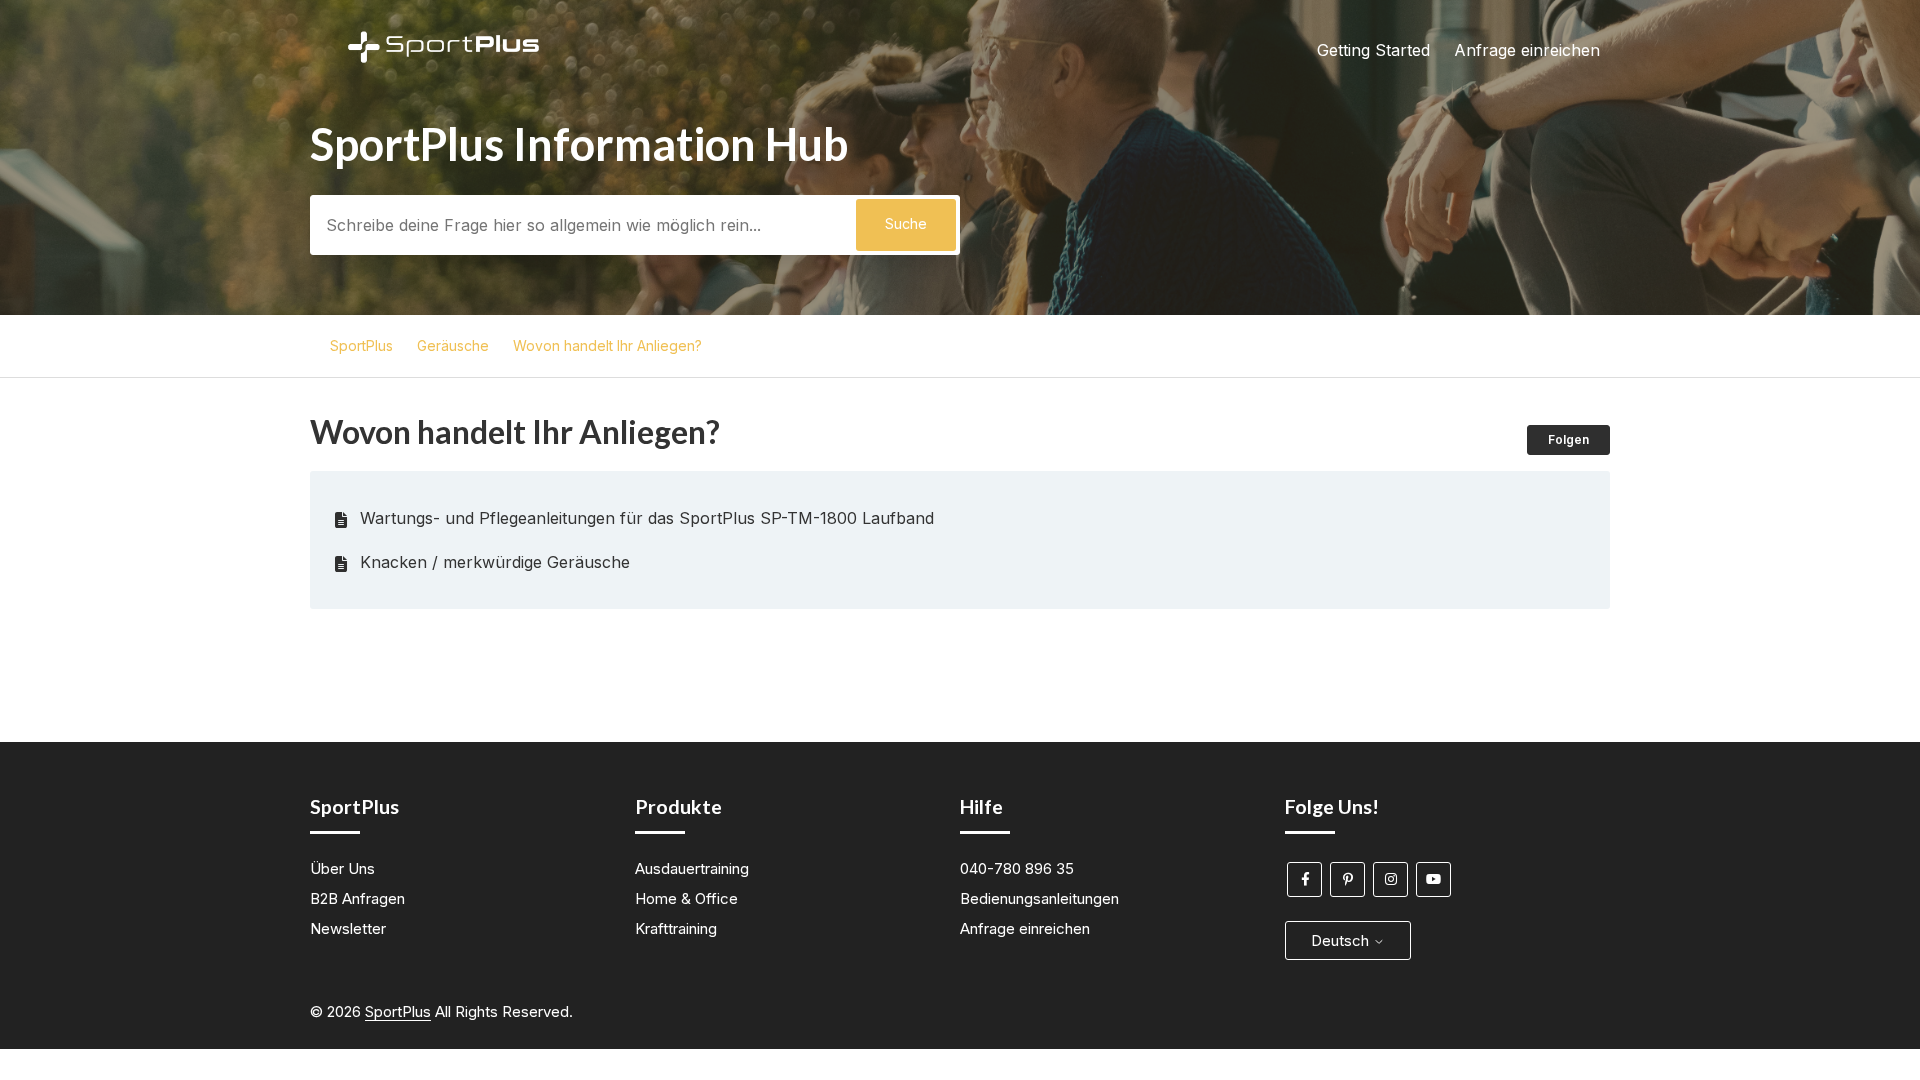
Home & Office (686, 898)
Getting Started (1373, 50)
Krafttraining (676, 928)
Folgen (1568, 439)
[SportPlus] (443, 116)
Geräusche (453, 345)
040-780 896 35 (1017, 868)
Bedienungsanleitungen (1039, 898)
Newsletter (348, 928)
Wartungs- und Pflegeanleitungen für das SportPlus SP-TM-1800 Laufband (647, 518)
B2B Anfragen (357, 898)
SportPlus (361, 345)
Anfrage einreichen (1527, 50)
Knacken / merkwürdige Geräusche (495, 562)
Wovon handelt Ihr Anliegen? (607, 345)
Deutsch (1342, 940)
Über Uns (342, 868)
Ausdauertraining (692, 868)
